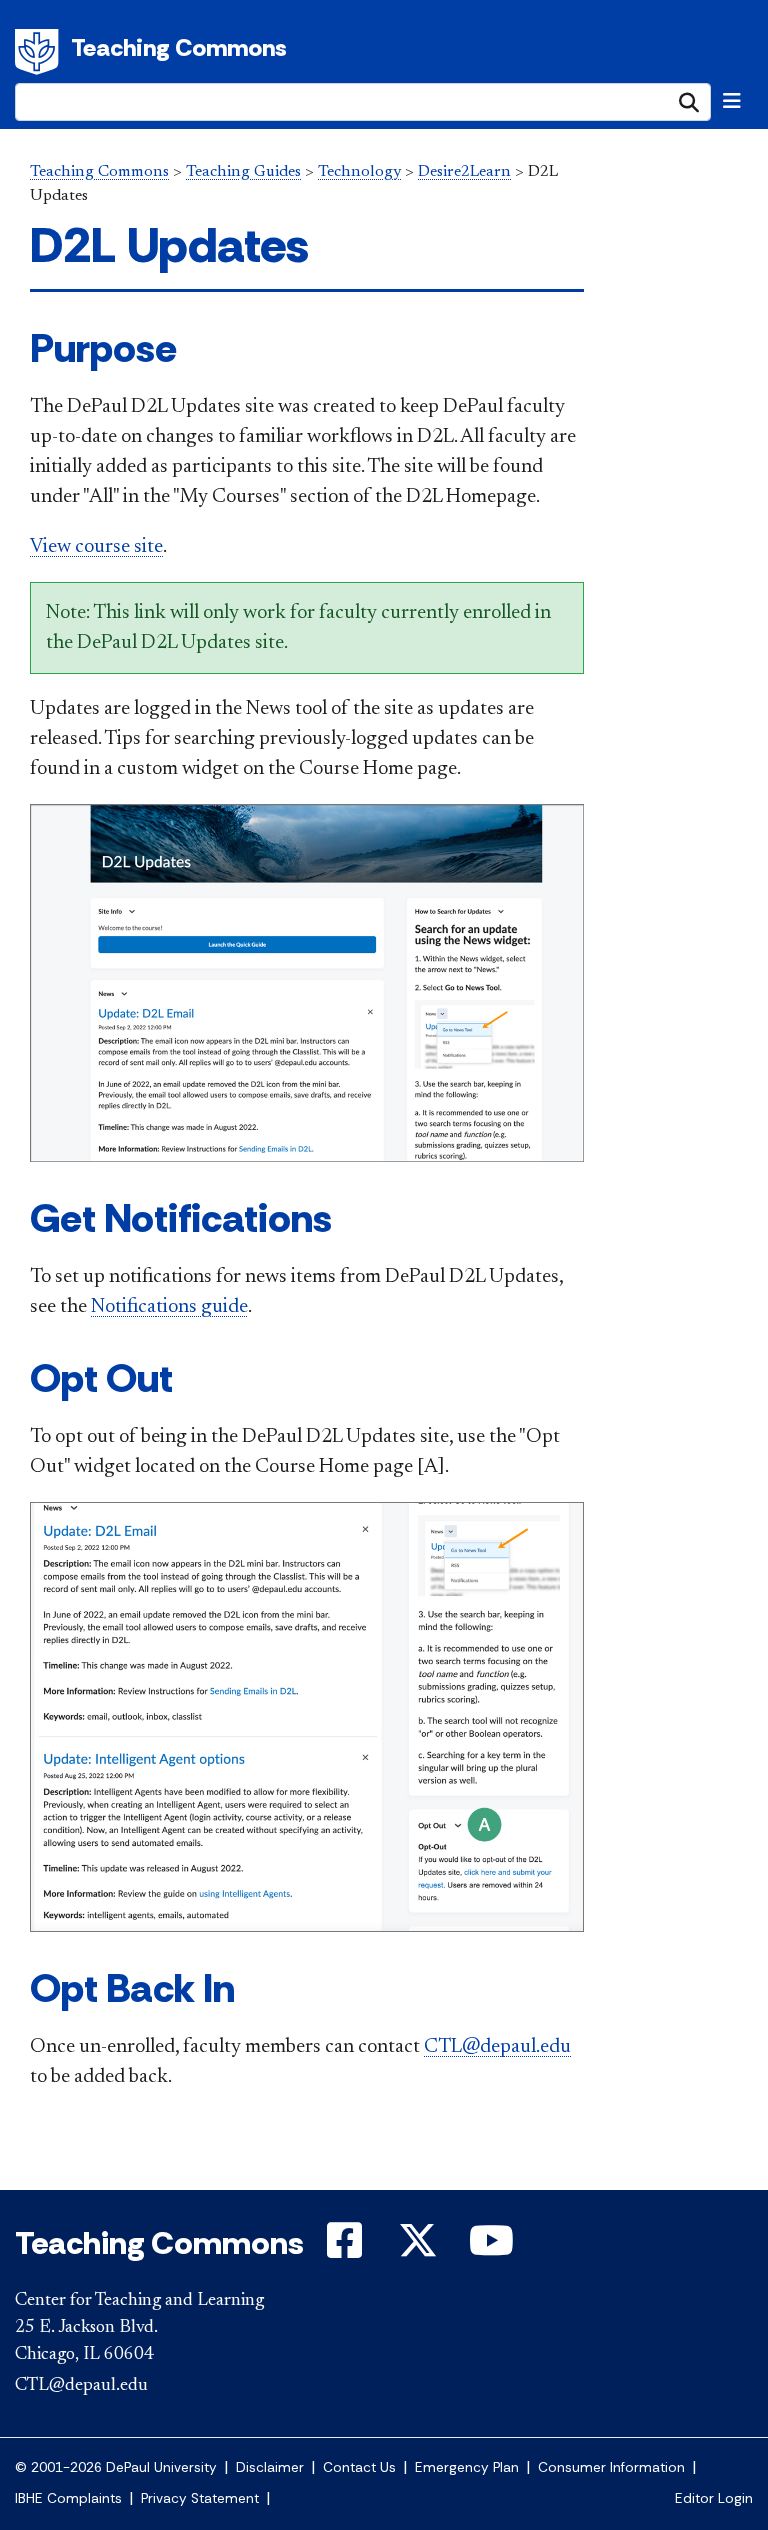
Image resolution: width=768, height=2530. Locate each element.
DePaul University (40, 52)
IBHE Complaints (68, 2498)
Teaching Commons (179, 47)
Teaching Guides (243, 172)
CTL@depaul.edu (497, 2047)
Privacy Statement (200, 2498)
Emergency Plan (467, 2467)
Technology (359, 172)
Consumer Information (611, 2467)
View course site (96, 547)
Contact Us (359, 2467)
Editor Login (714, 2498)
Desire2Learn (464, 172)
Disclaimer (270, 2467)
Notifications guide (169, 1307)
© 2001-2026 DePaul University (116, 2467)
